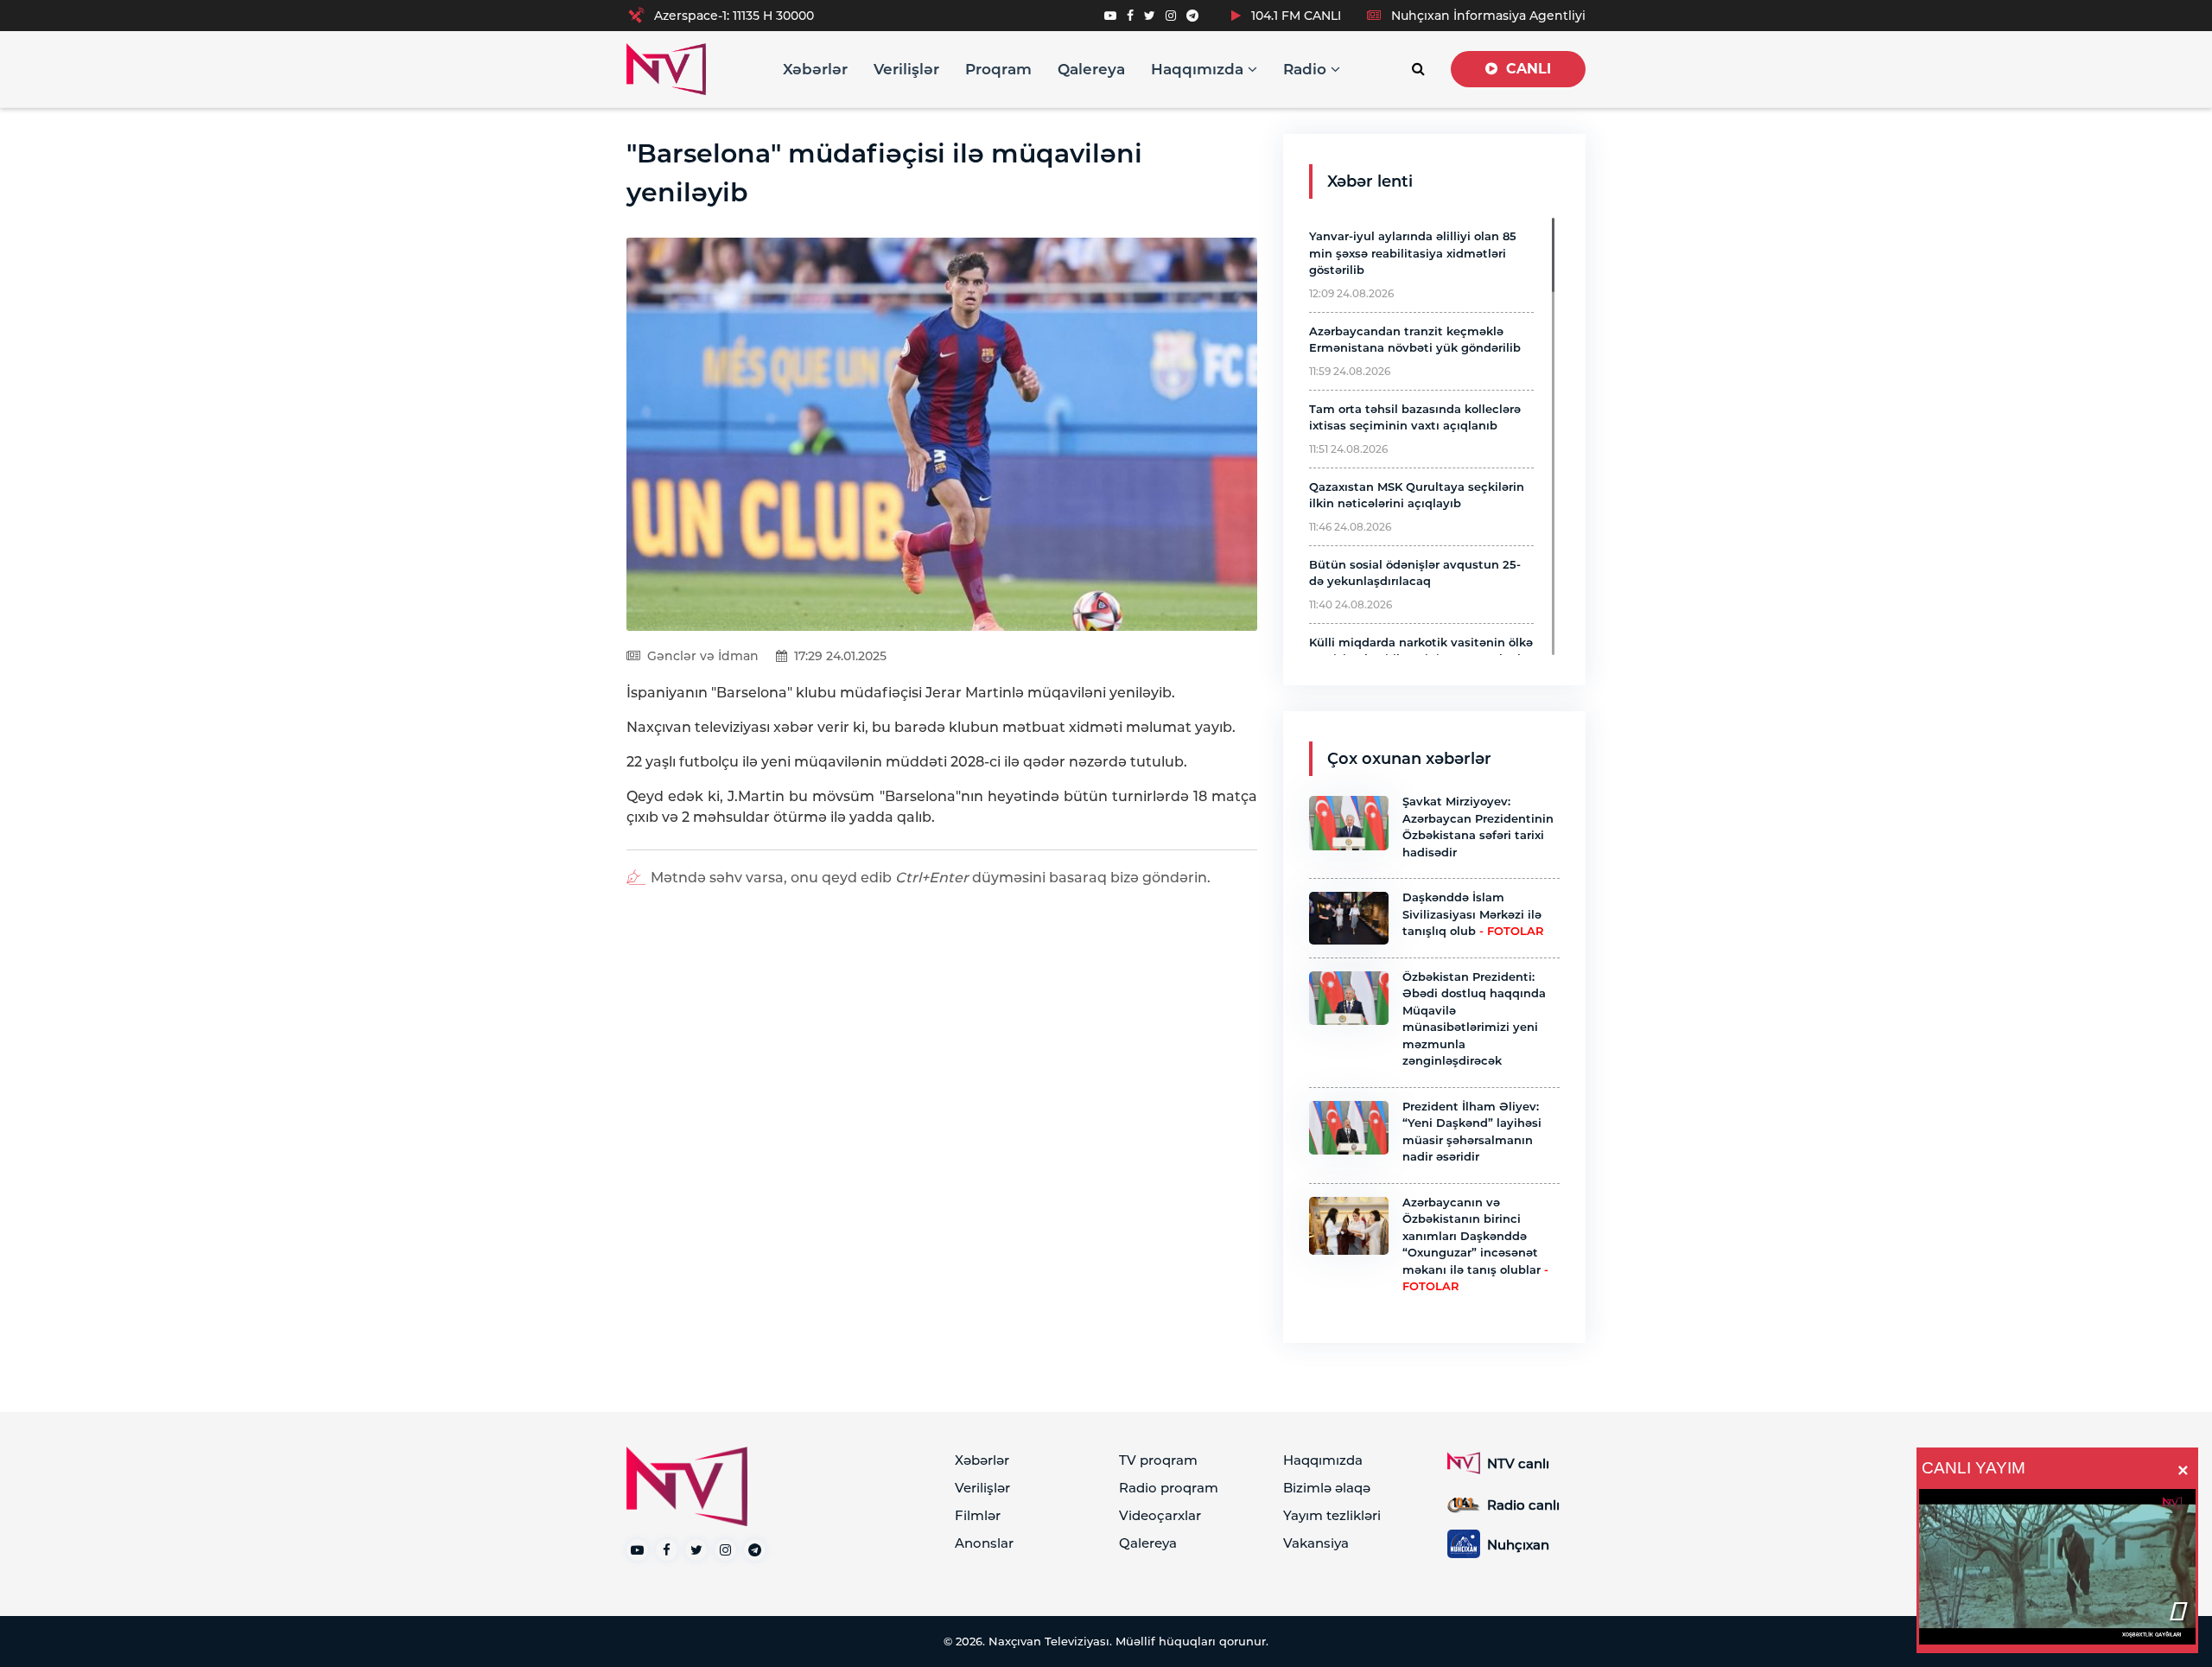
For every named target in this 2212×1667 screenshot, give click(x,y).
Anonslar (984, 1543)
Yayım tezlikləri (1332, 1515)
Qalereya (1091, 69)
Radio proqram (1169, 1488)
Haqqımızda (1199, 69)
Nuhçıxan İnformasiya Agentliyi (1487, 16)
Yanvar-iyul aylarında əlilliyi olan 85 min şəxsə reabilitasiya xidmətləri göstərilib (1413, 253)
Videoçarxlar (1160, 1515)
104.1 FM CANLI (1294, 16)
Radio (1307, 69)
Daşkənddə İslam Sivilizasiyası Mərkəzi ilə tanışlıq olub (1473, 914)
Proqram (998, 69)
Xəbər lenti (1370, 181)
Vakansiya (1316, 1543)
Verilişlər (906, 69)
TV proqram (1158, 1460)
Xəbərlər (815, 69)
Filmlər (978, 1515)
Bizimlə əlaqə (1327, 1488)
